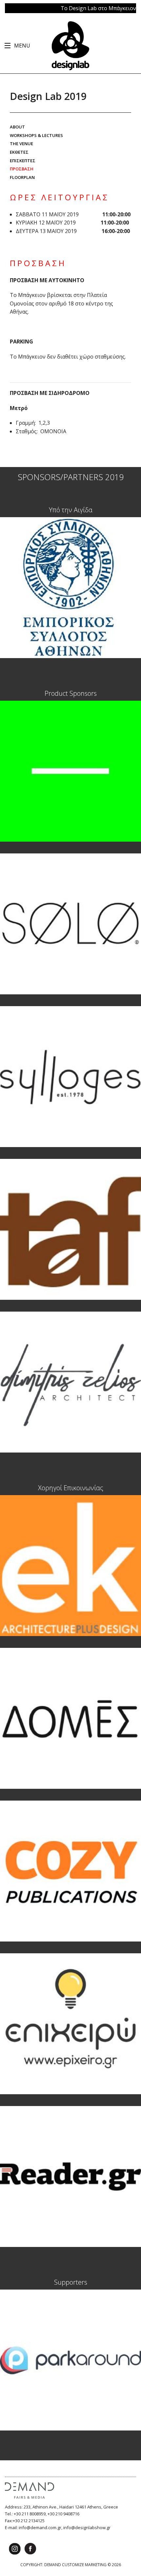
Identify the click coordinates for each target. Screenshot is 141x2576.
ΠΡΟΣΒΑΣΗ (22, 169)
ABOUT (17, 127)
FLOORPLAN (22, 177)
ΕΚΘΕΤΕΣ (19, 152)
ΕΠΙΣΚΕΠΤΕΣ (23, 161)
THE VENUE (21, 144)
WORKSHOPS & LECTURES (36, 135)
